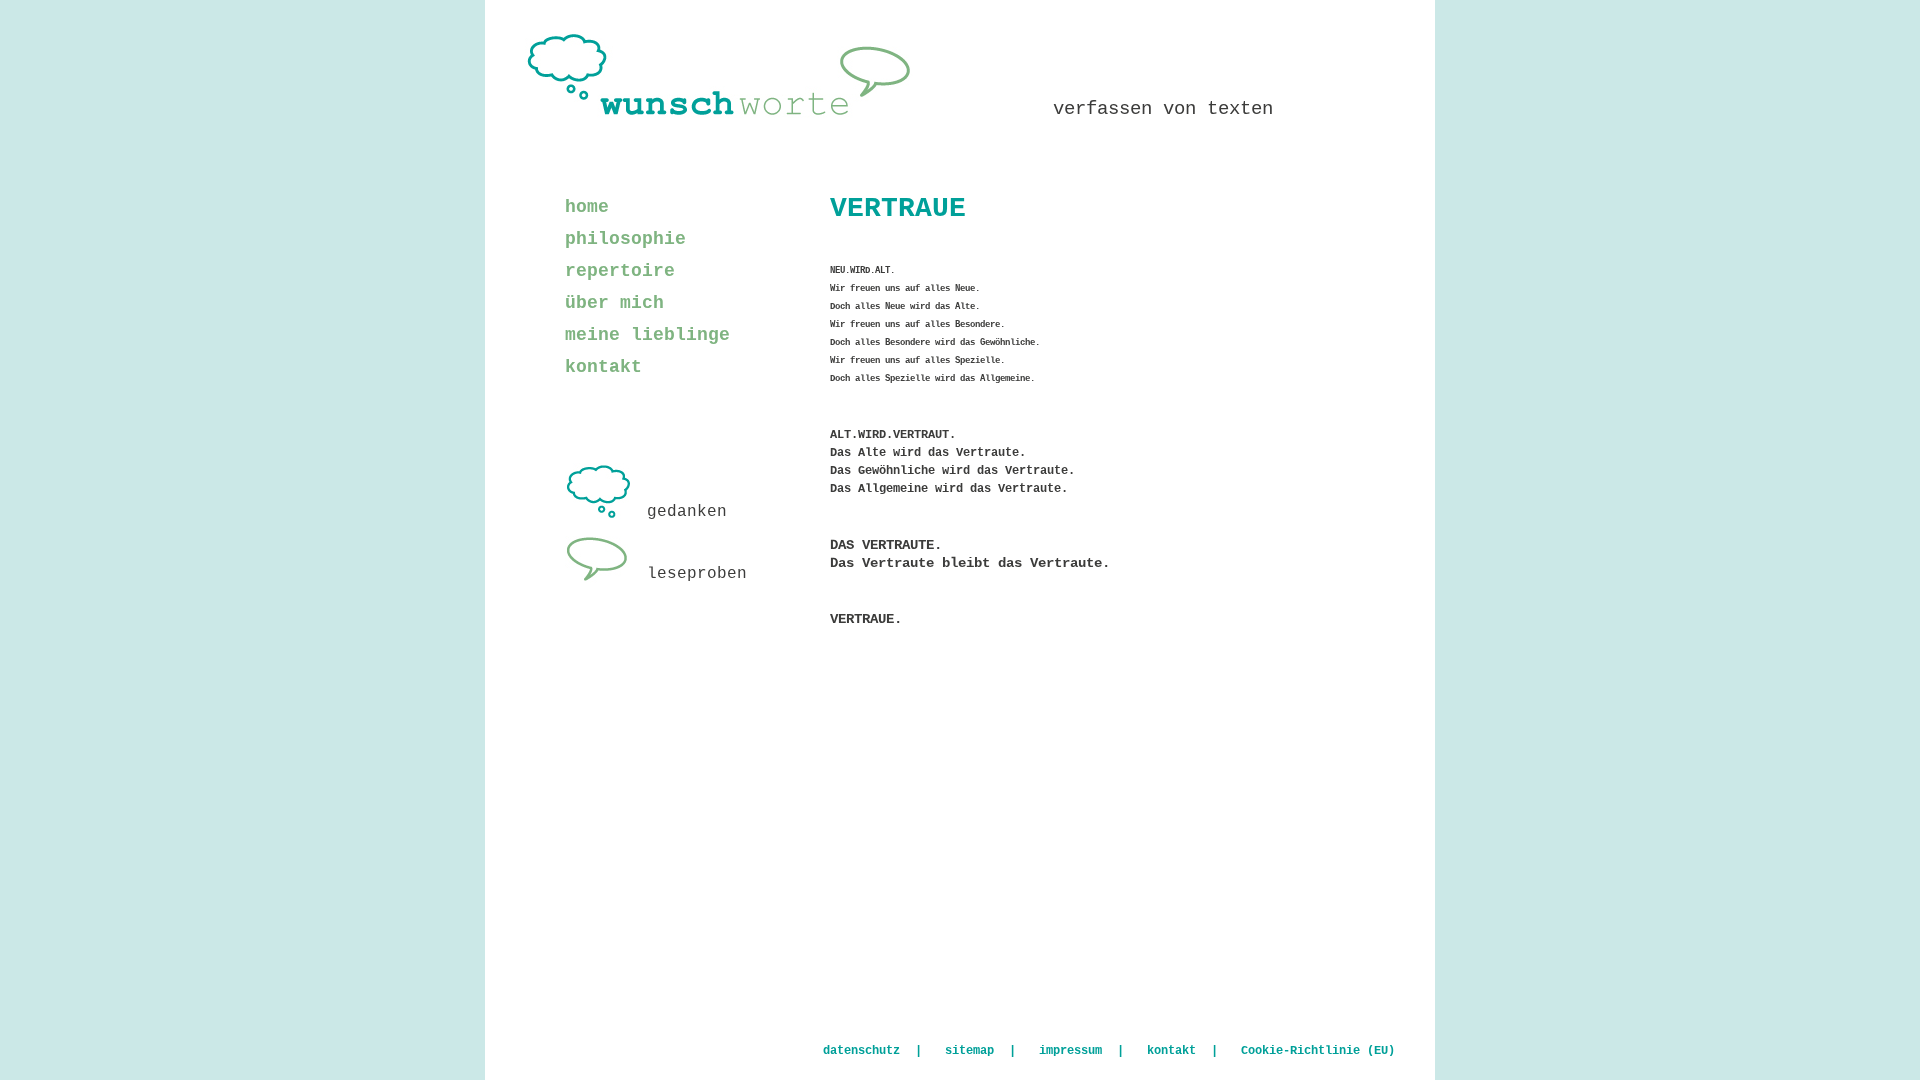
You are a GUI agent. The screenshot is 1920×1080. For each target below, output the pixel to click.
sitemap (969, 1051)
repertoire (620, 271)
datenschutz (861, 1051)
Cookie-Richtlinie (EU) (1318, 1051)
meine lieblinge (647, 335)
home (587, 207)
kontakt (603, 367)
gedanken (687, 512)
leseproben (697, 574)
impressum (1070, 1051)
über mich (614, 303)
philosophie (625, 239)
